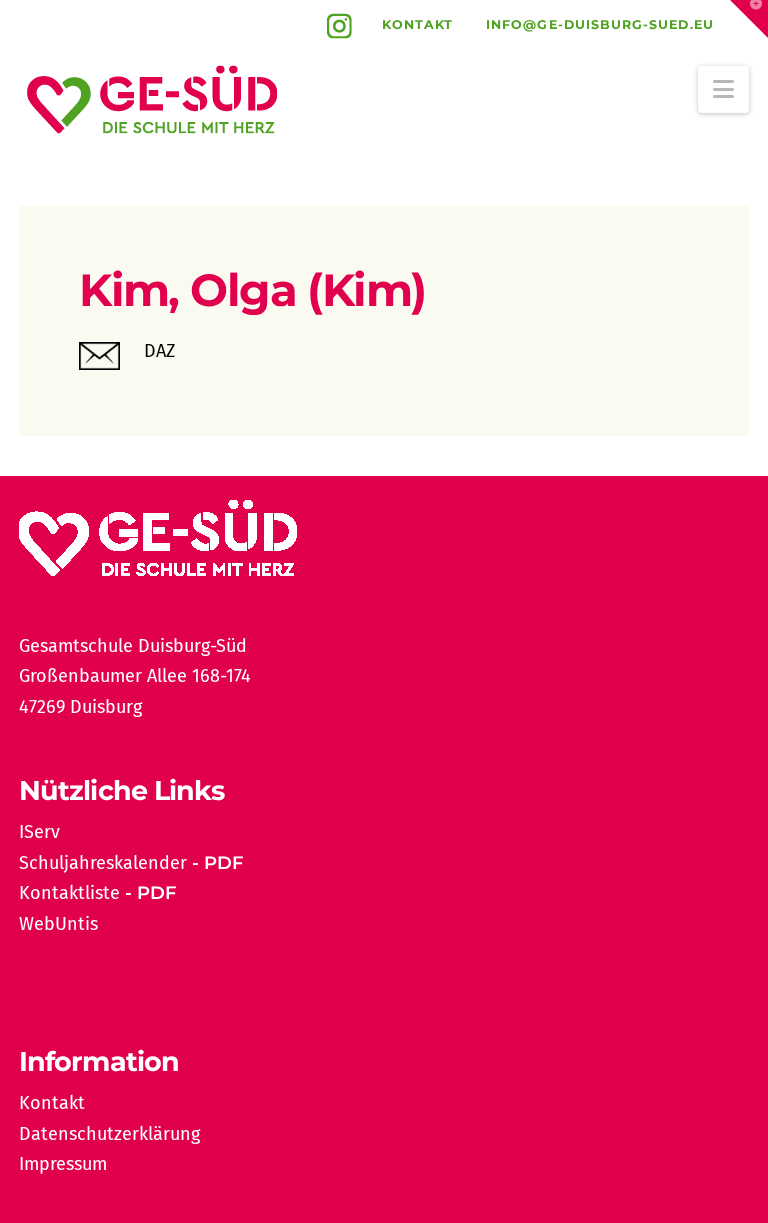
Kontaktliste (69, 893)
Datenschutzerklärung (109, 1134)
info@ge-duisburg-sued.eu (600, 24)
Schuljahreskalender (103, 863)
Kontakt (418, 24)
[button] (723, 89)
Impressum (63, 1164)
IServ (39, 832)
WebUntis (58, 924)
